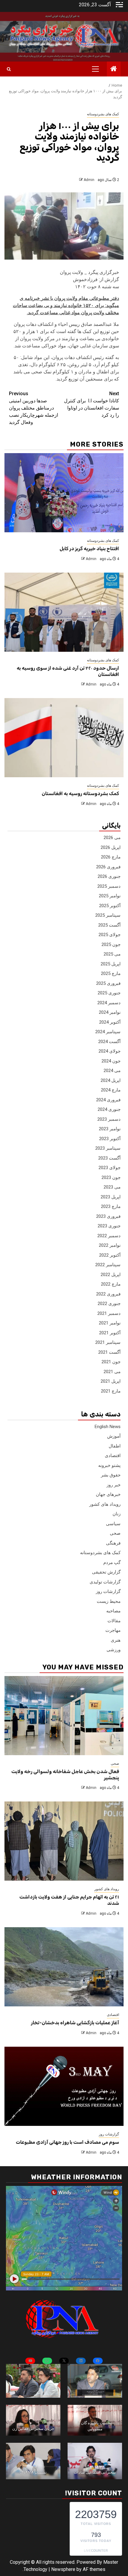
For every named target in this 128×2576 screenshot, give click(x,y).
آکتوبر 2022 (110, 1255)
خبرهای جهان (108, 1494)
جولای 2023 (110, 1168)
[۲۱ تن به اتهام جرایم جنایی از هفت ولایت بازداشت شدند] (64, 1841)
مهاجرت (113, 1630)
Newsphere (63, 2569)
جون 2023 (111, 1177)
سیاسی (113, 1524)
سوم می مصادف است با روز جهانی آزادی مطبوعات (67, 2142)
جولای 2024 (110, 1051)
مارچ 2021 (111, 1391)
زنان (117, 1514)
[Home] (114, 69)
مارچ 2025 (111, 973)
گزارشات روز (108, 1591)
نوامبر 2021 (110, 1323)
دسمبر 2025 (109, 886)
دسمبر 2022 (109, 1236)
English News (108, 1427)
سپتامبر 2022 (108, 1265)
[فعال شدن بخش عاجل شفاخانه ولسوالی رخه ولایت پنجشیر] (64, 1716)
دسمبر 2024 (109, 1003)
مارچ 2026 (111, 857)
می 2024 (112, 1071)
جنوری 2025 (109, 993)
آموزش (114, 1436)
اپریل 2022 (111, 1275)
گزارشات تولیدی (105, 1582)
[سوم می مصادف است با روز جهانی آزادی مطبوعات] (64, 2086)
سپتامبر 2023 (108, 1148)
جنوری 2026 (109, 876)
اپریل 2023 (111, 1197)
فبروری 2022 (108, 1294)
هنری (116, 1640)
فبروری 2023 (108, 1216)
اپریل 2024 (111, 1080)
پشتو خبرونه (109, 1465)
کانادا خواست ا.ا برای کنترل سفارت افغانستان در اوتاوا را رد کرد (92, 404)
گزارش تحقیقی (106, 1572)
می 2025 (112, 954)
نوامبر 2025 (110, 896)
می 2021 (112, 1372)
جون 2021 (111, 1362)
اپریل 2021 (111, 1381)
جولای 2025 (110, 935)
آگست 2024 (109, 1042)
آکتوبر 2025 (110, 906)
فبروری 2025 (108, 983)
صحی (115, 1533)
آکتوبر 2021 (110, 1333)
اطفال (115, 1446)
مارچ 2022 (111, 1284)
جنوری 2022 (109, 1304)
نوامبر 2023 (110, 1129)
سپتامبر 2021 (108, 1342)
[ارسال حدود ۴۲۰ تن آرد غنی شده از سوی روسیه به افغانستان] (64, 612)
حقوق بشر (111, 1475)
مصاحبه (113, 1611)
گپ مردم (112, 1563)
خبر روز (114, 1485)
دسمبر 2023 (109, 1119)
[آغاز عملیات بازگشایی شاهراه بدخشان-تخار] (64, 1967)
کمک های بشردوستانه (103, 114)
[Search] (9, 69)
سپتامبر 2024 (108, 1032)
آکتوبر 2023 (110, 1139)
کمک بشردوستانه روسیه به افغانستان (80, 793)
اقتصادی (113, 1456)
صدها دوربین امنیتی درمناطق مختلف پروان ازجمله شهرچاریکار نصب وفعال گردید (33, 408)
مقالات (114, 1621)
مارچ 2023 (111, 1206)
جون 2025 (111, 944)
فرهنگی (113, 1543)
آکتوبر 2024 (110, 1022)
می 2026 (112, 838)
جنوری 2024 (109, 1109)
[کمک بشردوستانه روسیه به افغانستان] (64, 738)
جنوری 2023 (109, 1226)
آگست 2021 (109, 1352)
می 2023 (112, 1187)
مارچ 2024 (111, 1090)
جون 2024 (111, 1061)
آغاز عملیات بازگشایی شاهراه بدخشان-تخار (75, 2023)
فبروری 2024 (108, 1100)
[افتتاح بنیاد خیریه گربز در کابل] (64, 493)
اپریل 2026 (111, 847)
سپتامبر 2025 (108, 915)
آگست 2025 (109, 925)
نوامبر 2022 (110, 1245)
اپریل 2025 (111, 964)
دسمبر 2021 (109, 1313)
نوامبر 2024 (110, 1012)
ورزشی (114, 1650)
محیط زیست (109, 1601)
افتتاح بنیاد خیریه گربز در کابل (89, 549)
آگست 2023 (109, 1158)
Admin (89, 180)
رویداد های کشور (105, 1504)
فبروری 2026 (108, 867)
